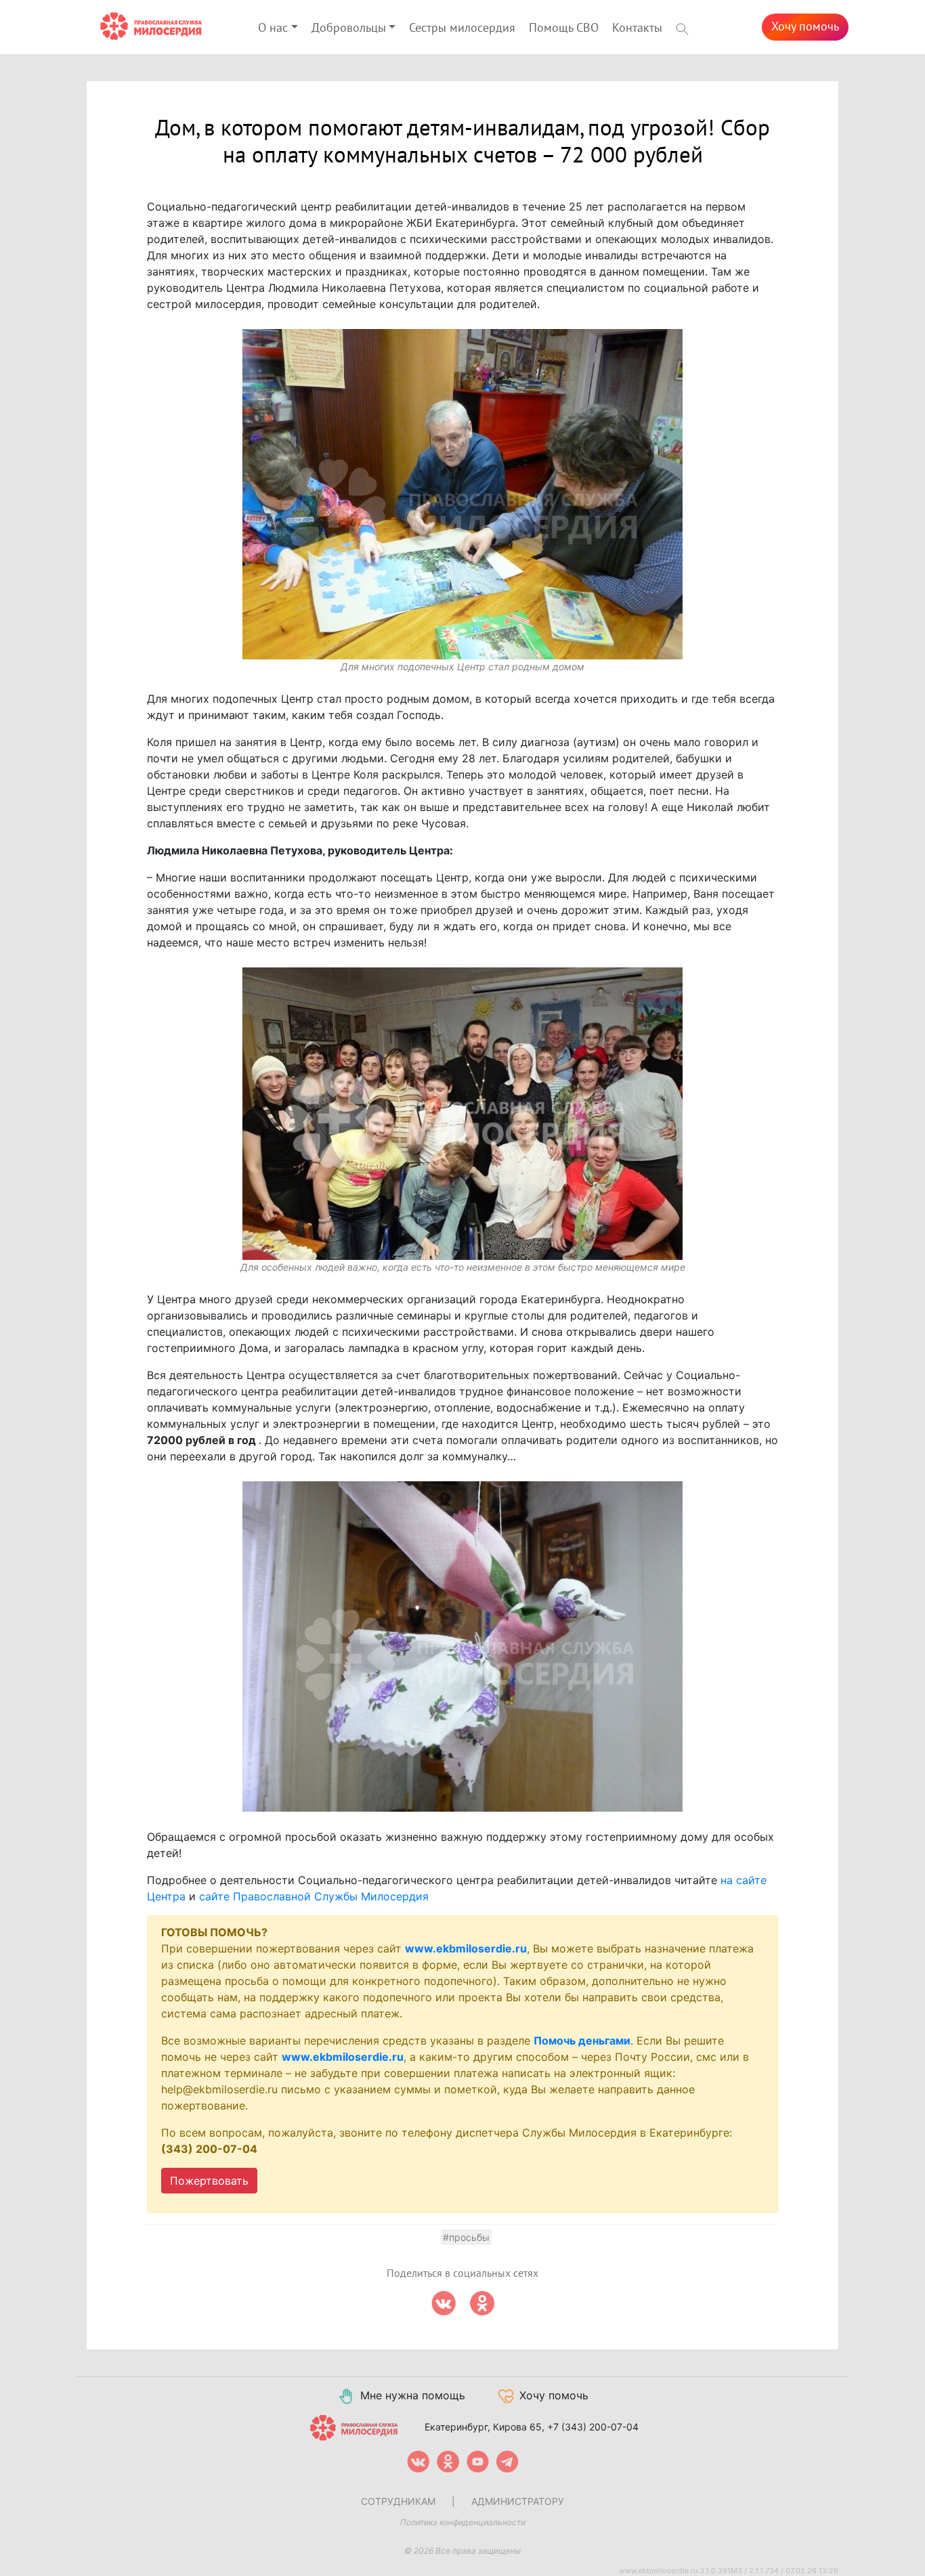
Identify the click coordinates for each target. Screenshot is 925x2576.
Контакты (637, 28)
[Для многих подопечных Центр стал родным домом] (462, 494)
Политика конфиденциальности (463, 2522)
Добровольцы (349, 28)
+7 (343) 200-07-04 (593, 2426)
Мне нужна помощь (413, 2395)
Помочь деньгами (582, 2040)
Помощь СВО (564, 28)
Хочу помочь (805, 27)
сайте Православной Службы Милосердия (314, 1896)
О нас (273, 28)
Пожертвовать (209, 2181)
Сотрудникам (398, 2501)
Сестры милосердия (462, 28)
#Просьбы (466, 2237)
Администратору (518, 2501)
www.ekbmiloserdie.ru (466, 1948)
